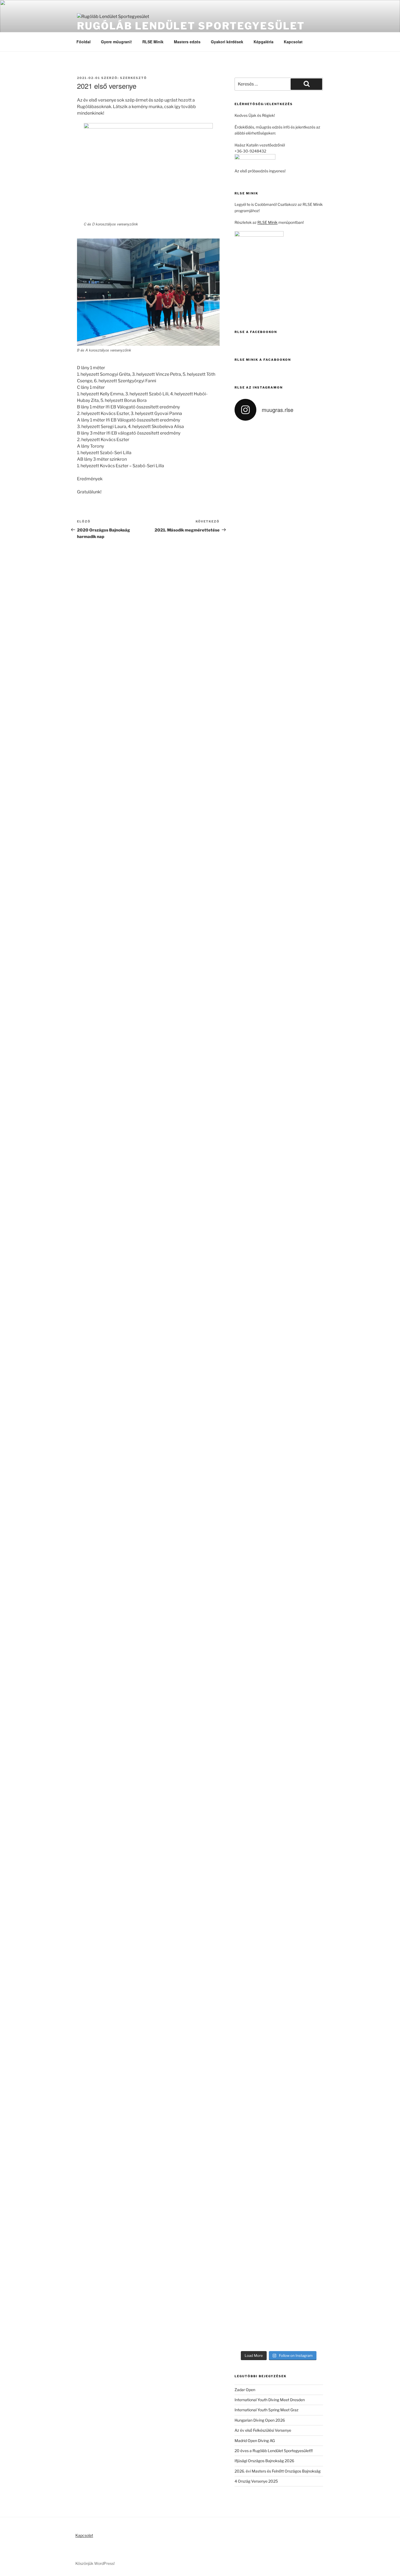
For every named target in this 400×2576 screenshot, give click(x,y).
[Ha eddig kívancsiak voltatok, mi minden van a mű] (313, 835)
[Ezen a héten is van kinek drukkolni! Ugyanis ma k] (245, 2121)
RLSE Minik (153, 42)
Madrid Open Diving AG (255, 2441)
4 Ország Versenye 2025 (256, 2481)
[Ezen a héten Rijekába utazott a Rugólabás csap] (290, 2051)
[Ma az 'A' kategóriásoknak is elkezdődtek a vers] (267, 1716)
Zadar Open (245, 2390)
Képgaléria (264, 42)
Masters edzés (187, 42)
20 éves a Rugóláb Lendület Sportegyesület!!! (274, 2451)
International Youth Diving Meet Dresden (270, 2400)
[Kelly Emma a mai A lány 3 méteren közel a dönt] (313, 1174)
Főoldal (84, 42)
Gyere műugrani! (116, 42)
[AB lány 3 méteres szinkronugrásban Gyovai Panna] (245, 1713)
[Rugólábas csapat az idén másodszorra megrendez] (267, 546)
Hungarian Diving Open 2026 (260, 2420)
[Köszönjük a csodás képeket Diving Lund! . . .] (245, 491)
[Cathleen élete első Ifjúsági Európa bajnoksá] (313, 1725)
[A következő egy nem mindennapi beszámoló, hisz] (245, 1301)
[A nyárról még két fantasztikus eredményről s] (267, 1189)
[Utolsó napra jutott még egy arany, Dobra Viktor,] (313, 2078)
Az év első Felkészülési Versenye (263, 2430)
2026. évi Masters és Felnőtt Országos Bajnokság (278, 2471)
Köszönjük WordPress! (95, 2563)
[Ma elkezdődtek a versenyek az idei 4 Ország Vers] (313, 580)
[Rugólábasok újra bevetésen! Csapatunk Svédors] (267, 817)
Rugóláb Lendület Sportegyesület (191, 26)
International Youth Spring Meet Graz (267, 2410)
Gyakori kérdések (227, 42)
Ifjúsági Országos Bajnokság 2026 (264, 2461)
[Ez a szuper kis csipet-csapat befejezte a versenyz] (267, 1993)
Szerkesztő (133, 78)
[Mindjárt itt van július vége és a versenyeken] (290, 1140)
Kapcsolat (293, 42)
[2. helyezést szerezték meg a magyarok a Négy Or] (290, 574)
